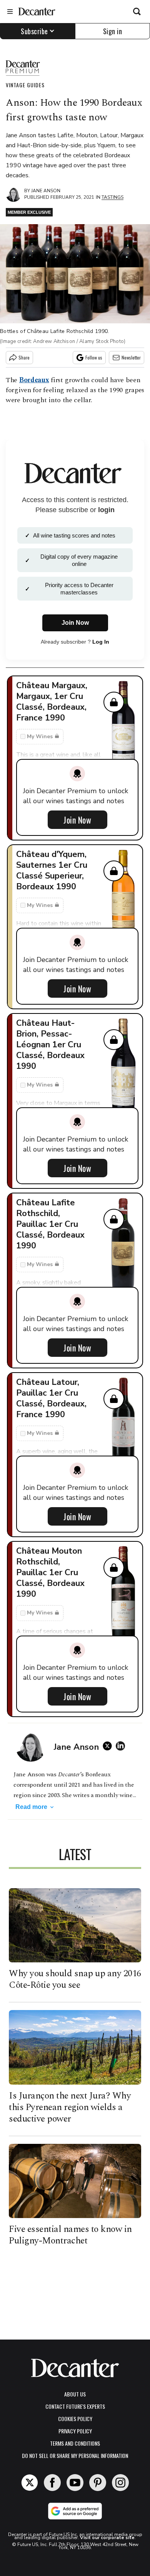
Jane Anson (46, 191)
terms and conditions (75, 2443)
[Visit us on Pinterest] (98, 2483)
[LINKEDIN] (122, 1746)
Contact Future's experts (75, 2406)
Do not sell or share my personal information (75, 2455)
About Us (75, 2394)
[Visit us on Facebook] (52, 2483)
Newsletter (131, 357)
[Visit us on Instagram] (120, 2483)
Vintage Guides (25, 85)
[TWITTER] (109, 1746)
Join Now (77, 820)
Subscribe (34, 31)
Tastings (112, 197)
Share (24, 357)
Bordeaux (34, 380)
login (106, 510)
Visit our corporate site (107, 2538)
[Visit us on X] (30, 2483)
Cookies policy (75, 2419)
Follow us (94, 357)
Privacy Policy (75, 2431)
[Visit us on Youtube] (75, 2483)
